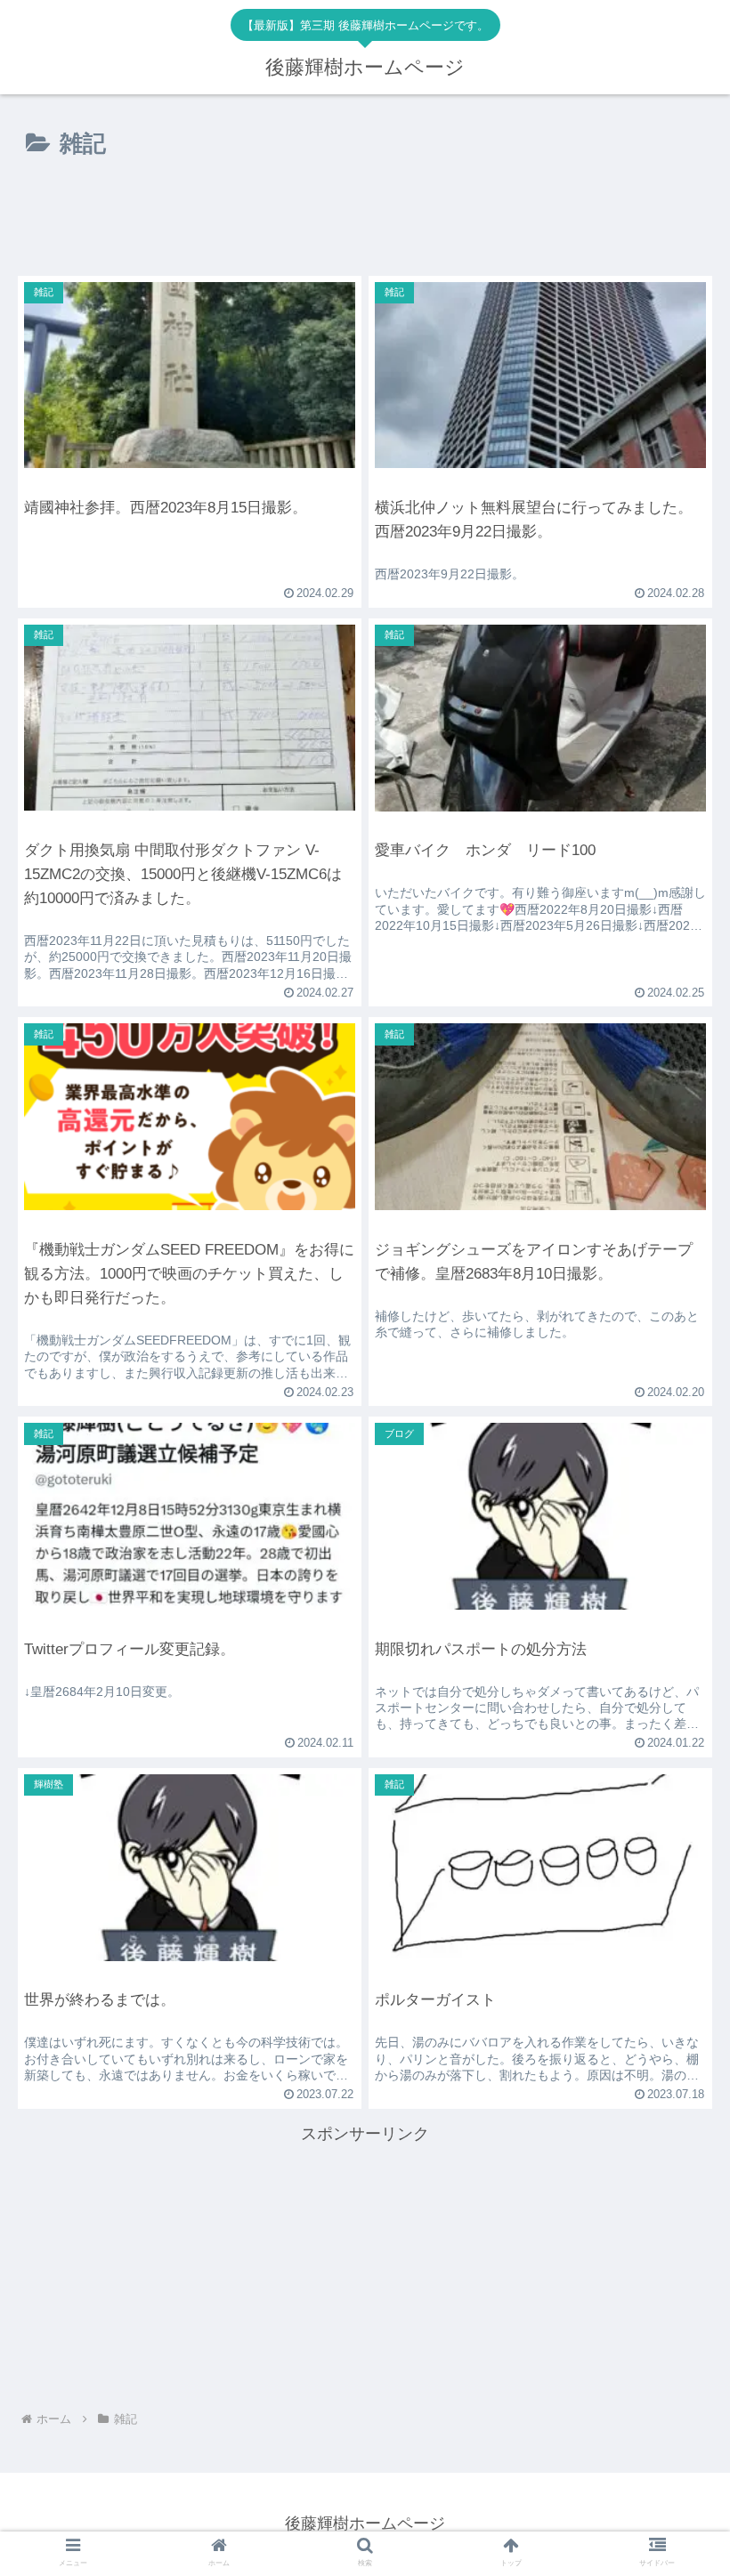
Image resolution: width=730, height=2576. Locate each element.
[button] (675, 2123)
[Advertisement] (365, 234)
